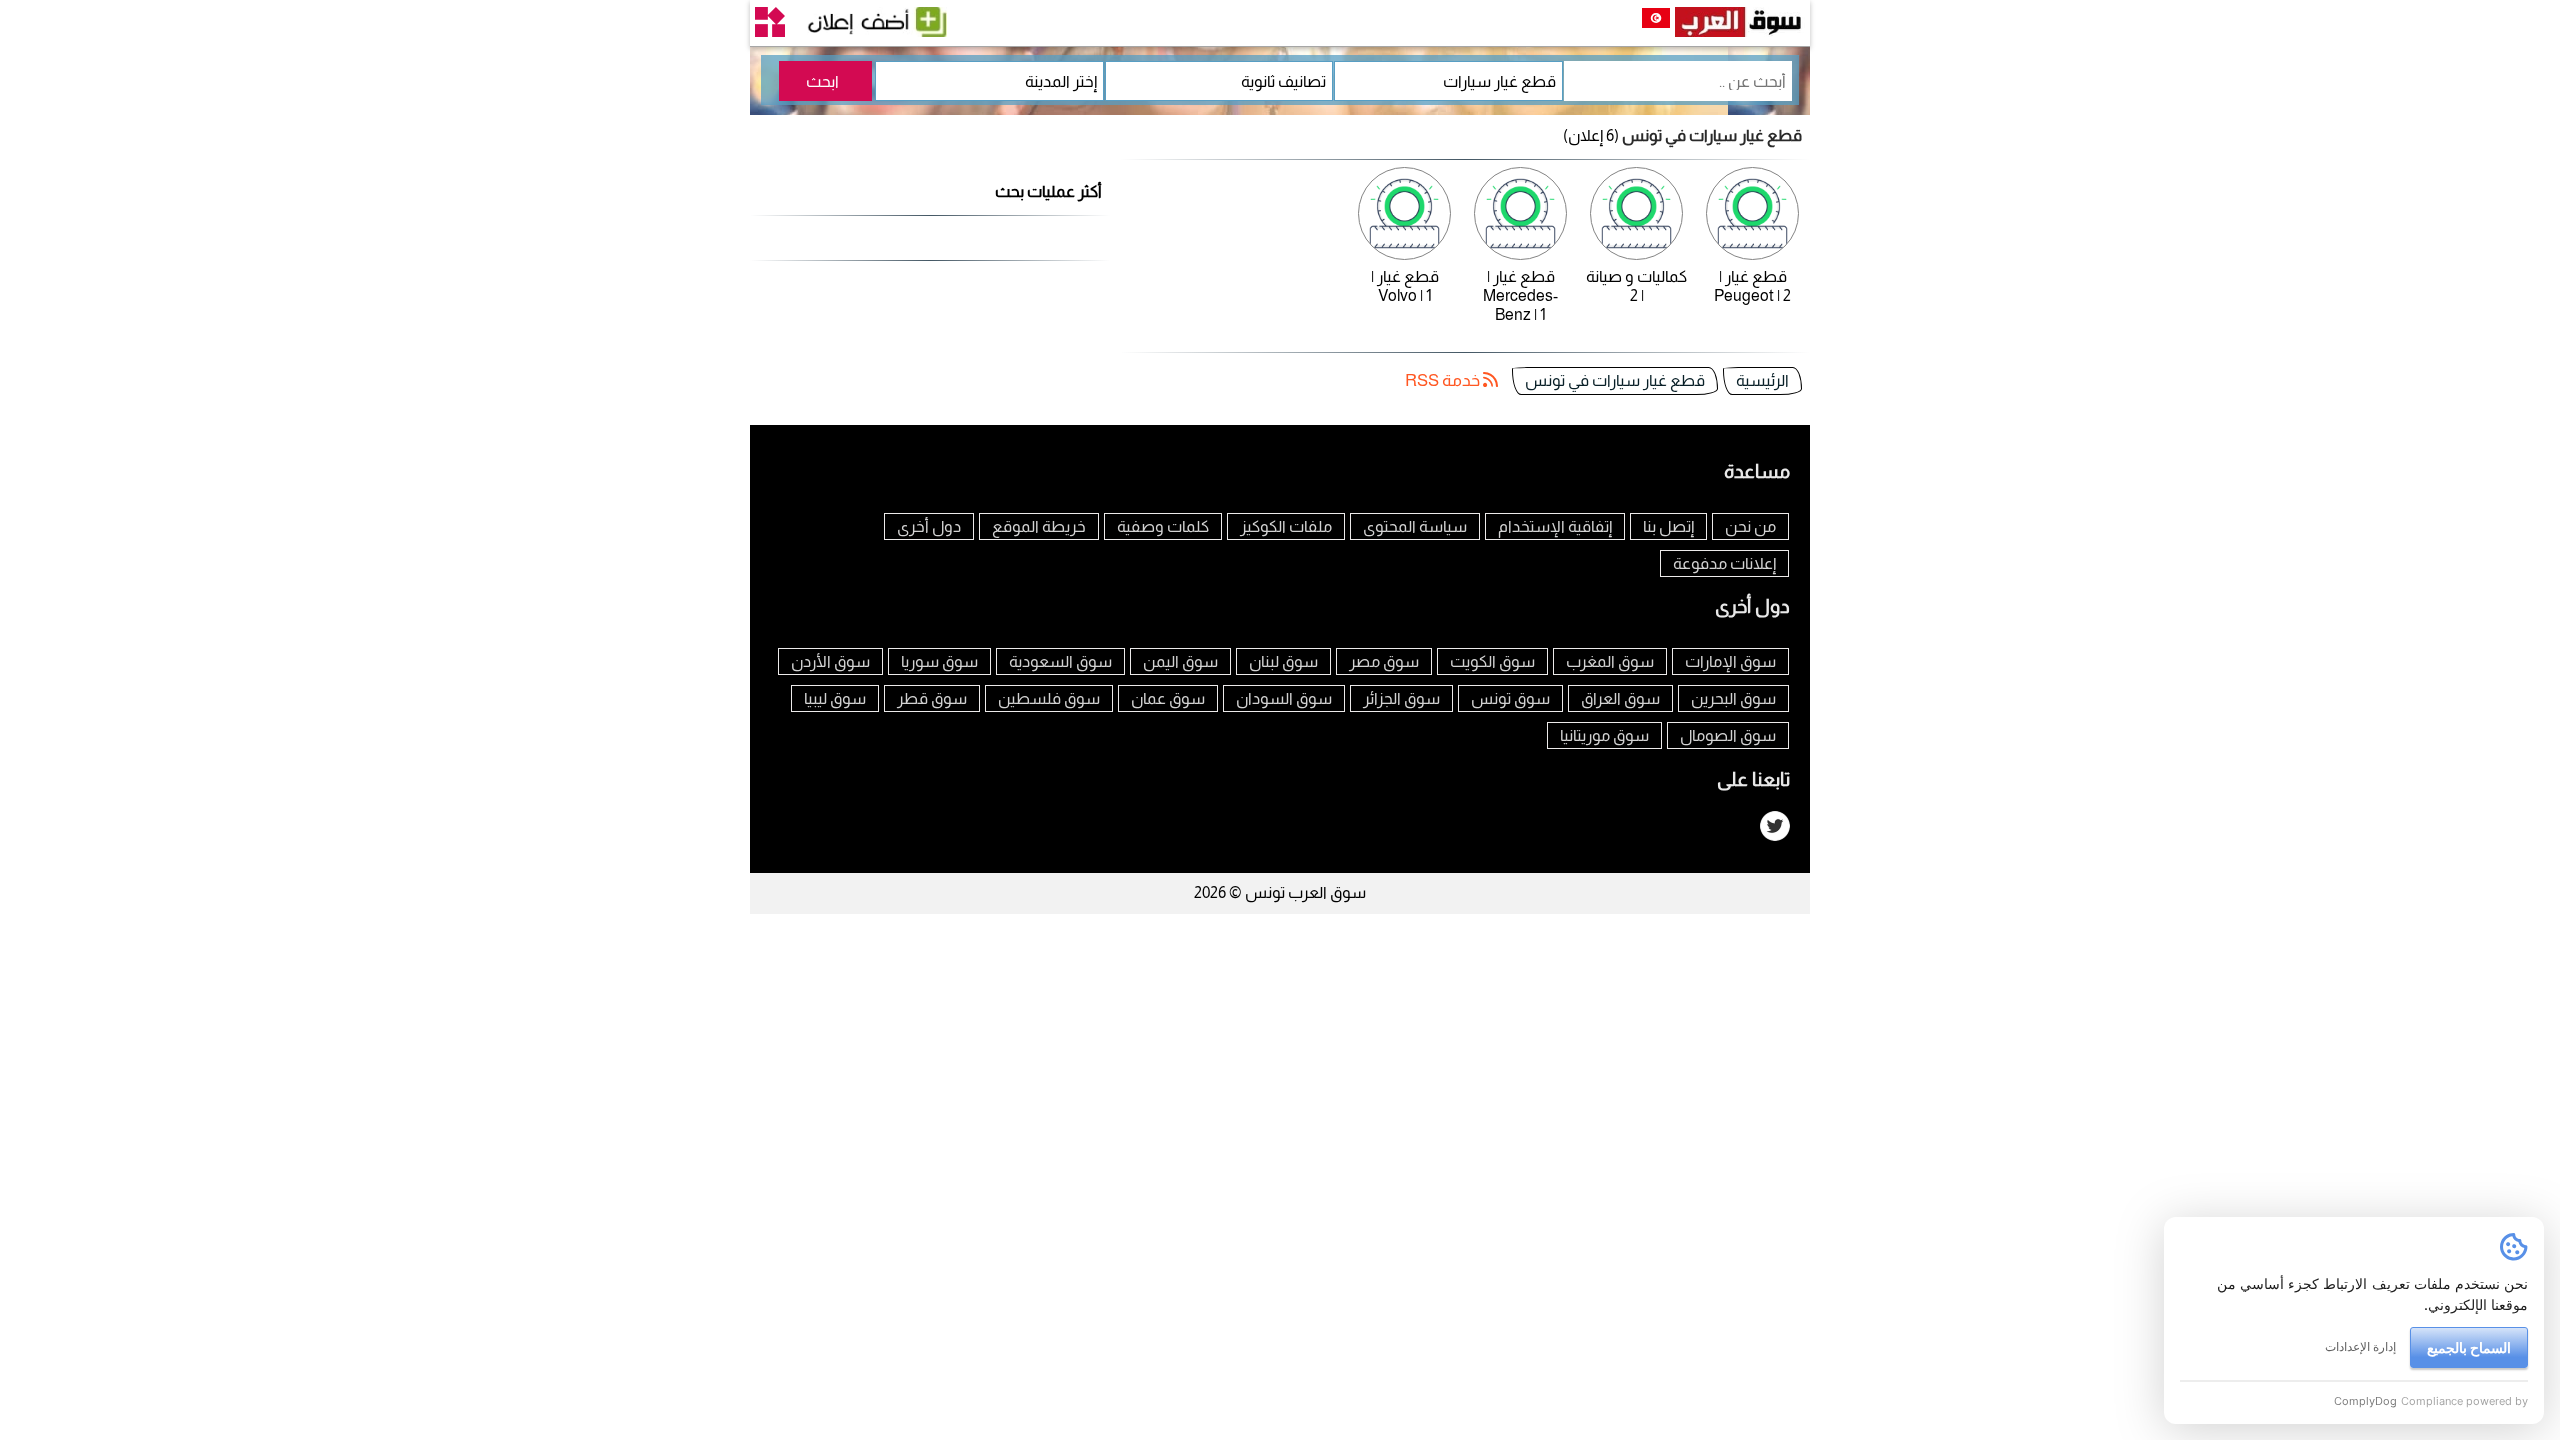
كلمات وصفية (1163, 526)
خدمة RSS (1444, 380)
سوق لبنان (1283, 661)
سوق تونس (1510, 698)
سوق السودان (1284, 698)
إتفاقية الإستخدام (1555, 526)
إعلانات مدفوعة (1724, 563)
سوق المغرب (1610, 661)
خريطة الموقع (1039, 526)
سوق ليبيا (835, 698)
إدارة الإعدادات (2360, 1346)
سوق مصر (1384, 661)
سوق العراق (1620, 698)
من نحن (1750, 526)
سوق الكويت (1492, 661)
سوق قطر (932, 698)
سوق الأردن (830, 661)
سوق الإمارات (1730, 661)
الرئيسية (1762, 380)
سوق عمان (1168, 698)
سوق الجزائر (1401, 698)
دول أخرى (929, 526)
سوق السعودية (1060, 661)
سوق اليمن (1180, 661)
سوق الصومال (1728, 735)
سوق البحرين (1733, 698)
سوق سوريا (939, 661)
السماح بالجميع (2469, 1347)
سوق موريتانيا (1604, 735)
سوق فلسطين (1049, 698)
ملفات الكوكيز (1286, 526)
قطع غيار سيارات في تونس (1615, 380)
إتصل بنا (1668, 526)
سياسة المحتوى (1415, 526)
